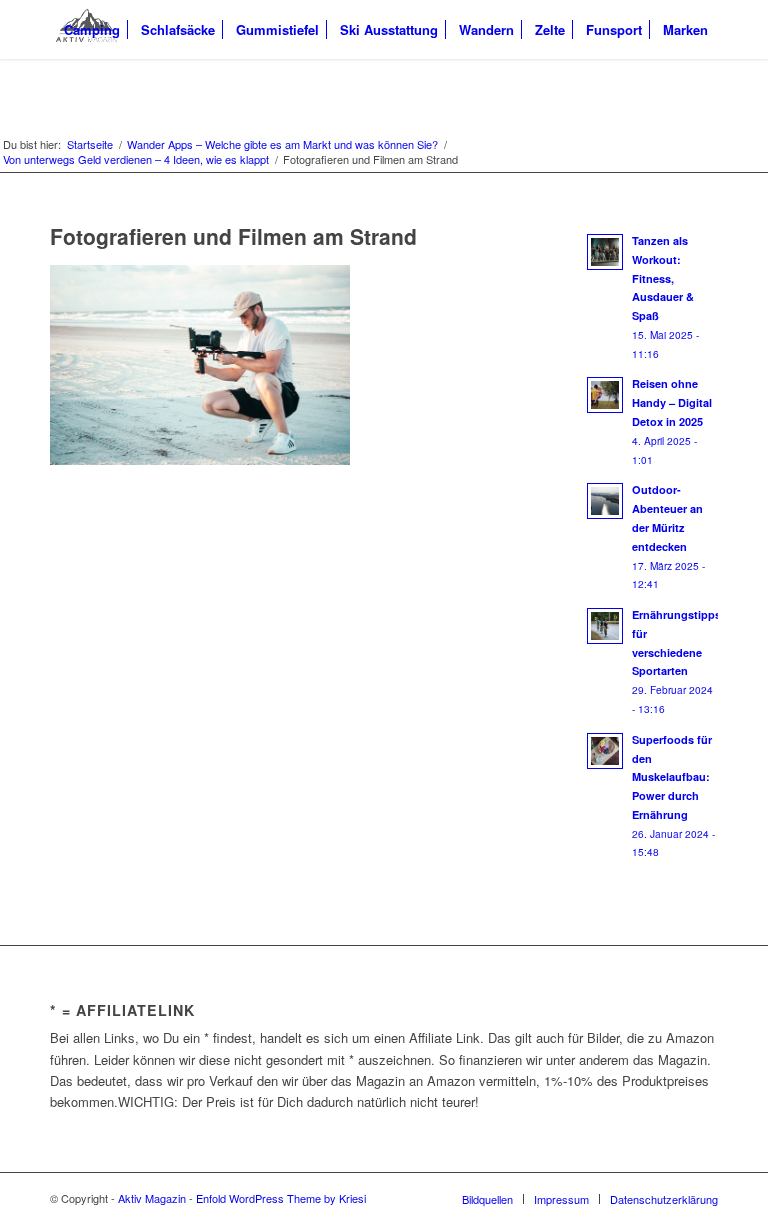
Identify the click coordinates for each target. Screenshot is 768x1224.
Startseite (90, 144)
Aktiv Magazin (152, 1198)
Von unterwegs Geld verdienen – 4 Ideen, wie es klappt (136, 159)
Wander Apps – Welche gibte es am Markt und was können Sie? (282, 144)
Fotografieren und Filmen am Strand (233, 236)
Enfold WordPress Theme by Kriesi (281, 1198)
